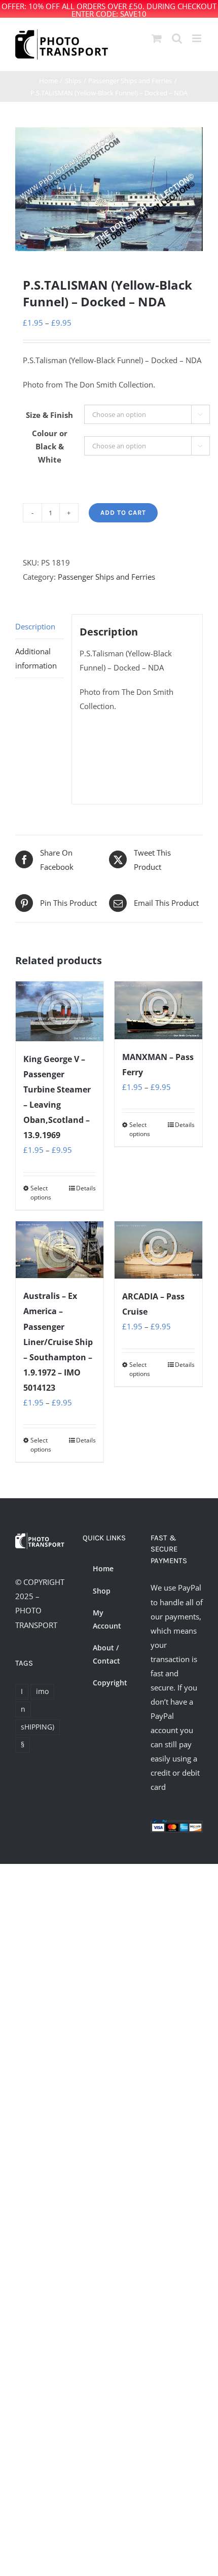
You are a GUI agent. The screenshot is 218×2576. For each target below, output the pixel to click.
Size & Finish (49, 415)
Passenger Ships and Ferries (106, 577)
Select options (41, 1193)
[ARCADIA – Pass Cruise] (158, 1250)
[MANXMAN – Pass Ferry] (158, 1010)
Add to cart (123, 513)
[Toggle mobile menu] (197, 38)
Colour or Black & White (50, 446)
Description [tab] (35, 626)
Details (86, 1188)
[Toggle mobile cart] (157, 38)
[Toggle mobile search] (177, 38)
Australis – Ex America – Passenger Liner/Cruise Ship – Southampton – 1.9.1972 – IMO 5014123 (58, 1342)
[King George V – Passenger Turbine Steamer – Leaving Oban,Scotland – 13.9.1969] (60, 1011)
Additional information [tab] (36, 658)
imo (42, 1691)
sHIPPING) (38, 1727)
